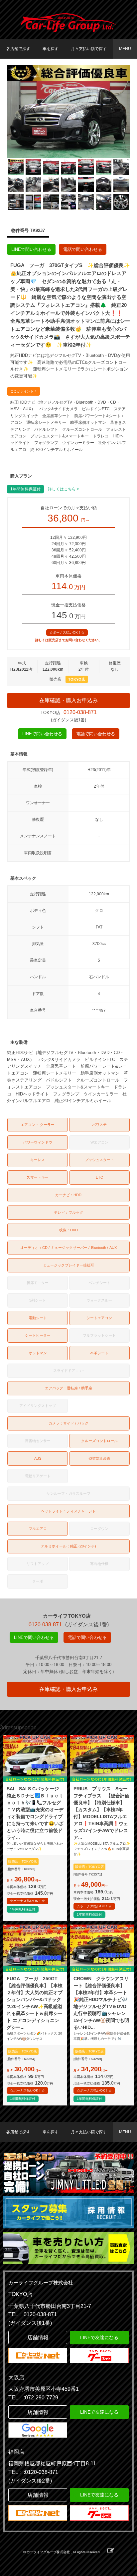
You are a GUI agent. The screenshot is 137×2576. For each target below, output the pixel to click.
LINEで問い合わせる (31, 249)
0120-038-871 (80, 712)
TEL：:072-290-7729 (33, 2398)
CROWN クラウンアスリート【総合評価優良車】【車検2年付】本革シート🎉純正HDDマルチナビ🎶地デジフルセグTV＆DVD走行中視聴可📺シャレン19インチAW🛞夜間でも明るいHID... (101, 2003)
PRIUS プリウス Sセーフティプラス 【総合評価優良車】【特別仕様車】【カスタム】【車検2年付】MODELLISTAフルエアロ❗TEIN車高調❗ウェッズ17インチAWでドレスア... (101, 1813)
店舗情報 (38, 2338)
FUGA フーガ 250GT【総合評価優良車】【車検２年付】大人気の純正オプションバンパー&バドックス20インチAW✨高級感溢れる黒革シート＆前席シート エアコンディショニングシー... (35, 2003)
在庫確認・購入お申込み (68, 700)
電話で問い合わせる (83, 249)
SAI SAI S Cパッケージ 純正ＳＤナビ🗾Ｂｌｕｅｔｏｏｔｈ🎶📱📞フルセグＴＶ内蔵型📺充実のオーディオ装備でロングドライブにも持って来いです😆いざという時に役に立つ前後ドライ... (35, 1813)
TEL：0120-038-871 (33, 2314)
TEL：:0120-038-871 (33, 2472)
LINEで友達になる (99, 2337)
